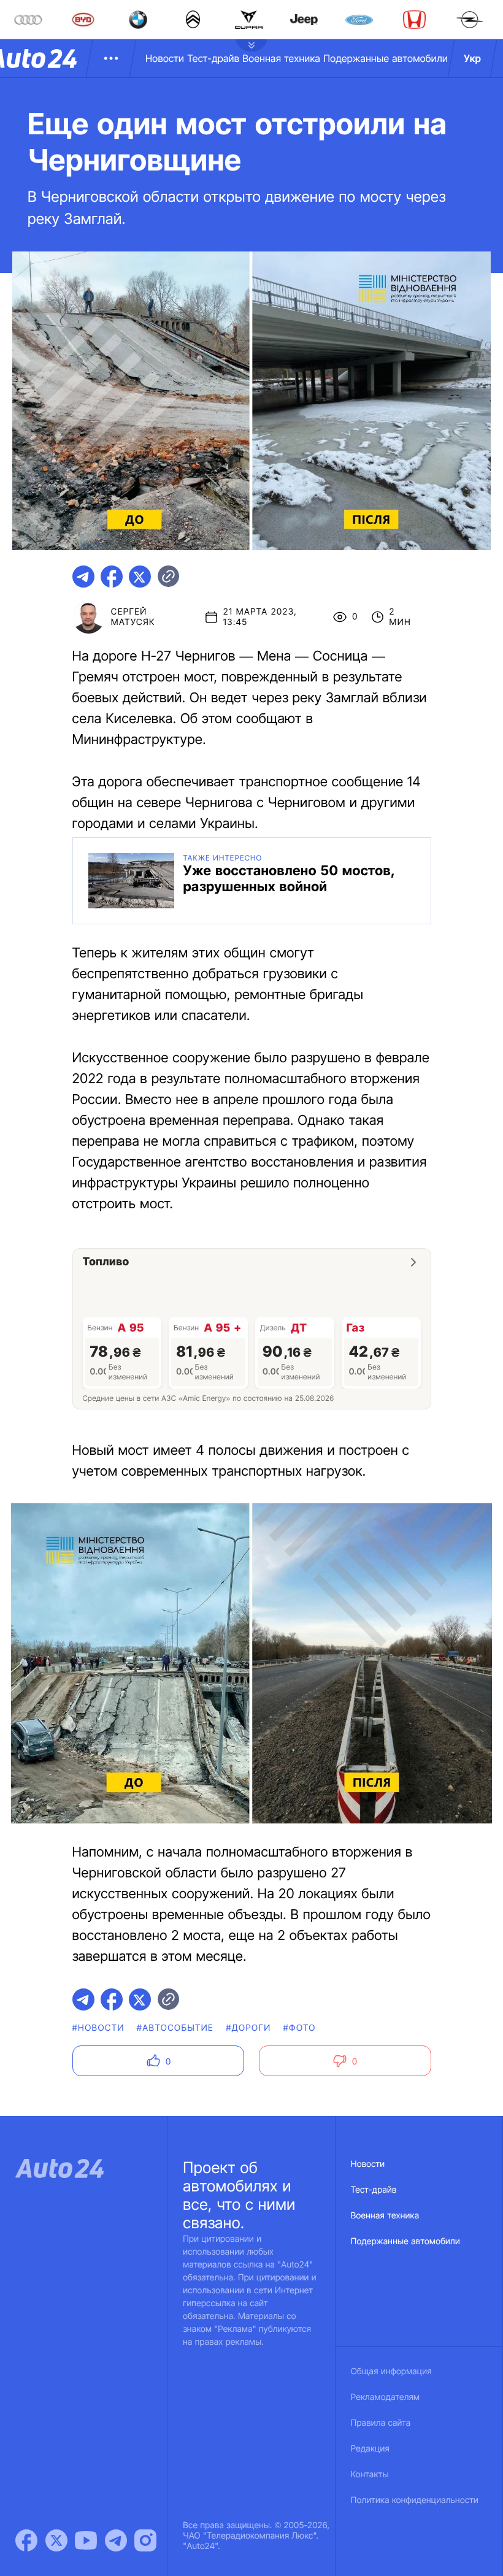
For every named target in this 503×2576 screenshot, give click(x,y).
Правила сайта (381, 2423)
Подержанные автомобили (386, 58)
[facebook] (112, 577)
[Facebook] (26, 2540)
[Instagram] (145, 2540)
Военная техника (281, 58)
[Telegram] (116, 2540)
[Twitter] (56, 2540)
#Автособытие (175, 2028)
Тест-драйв (213, 58)
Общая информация (391, 2371)
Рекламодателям (386, 2397)
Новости (165, 58)
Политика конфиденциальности (415, 2500)
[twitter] (140, 577)
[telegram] (83, 577)
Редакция (370, 2449)
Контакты (370, 2474)
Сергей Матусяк (133, 617)
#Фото (300, 2028)
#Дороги (248, 2028)
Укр (472, 58)
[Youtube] (86, 2540)
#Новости (98, 2028)
